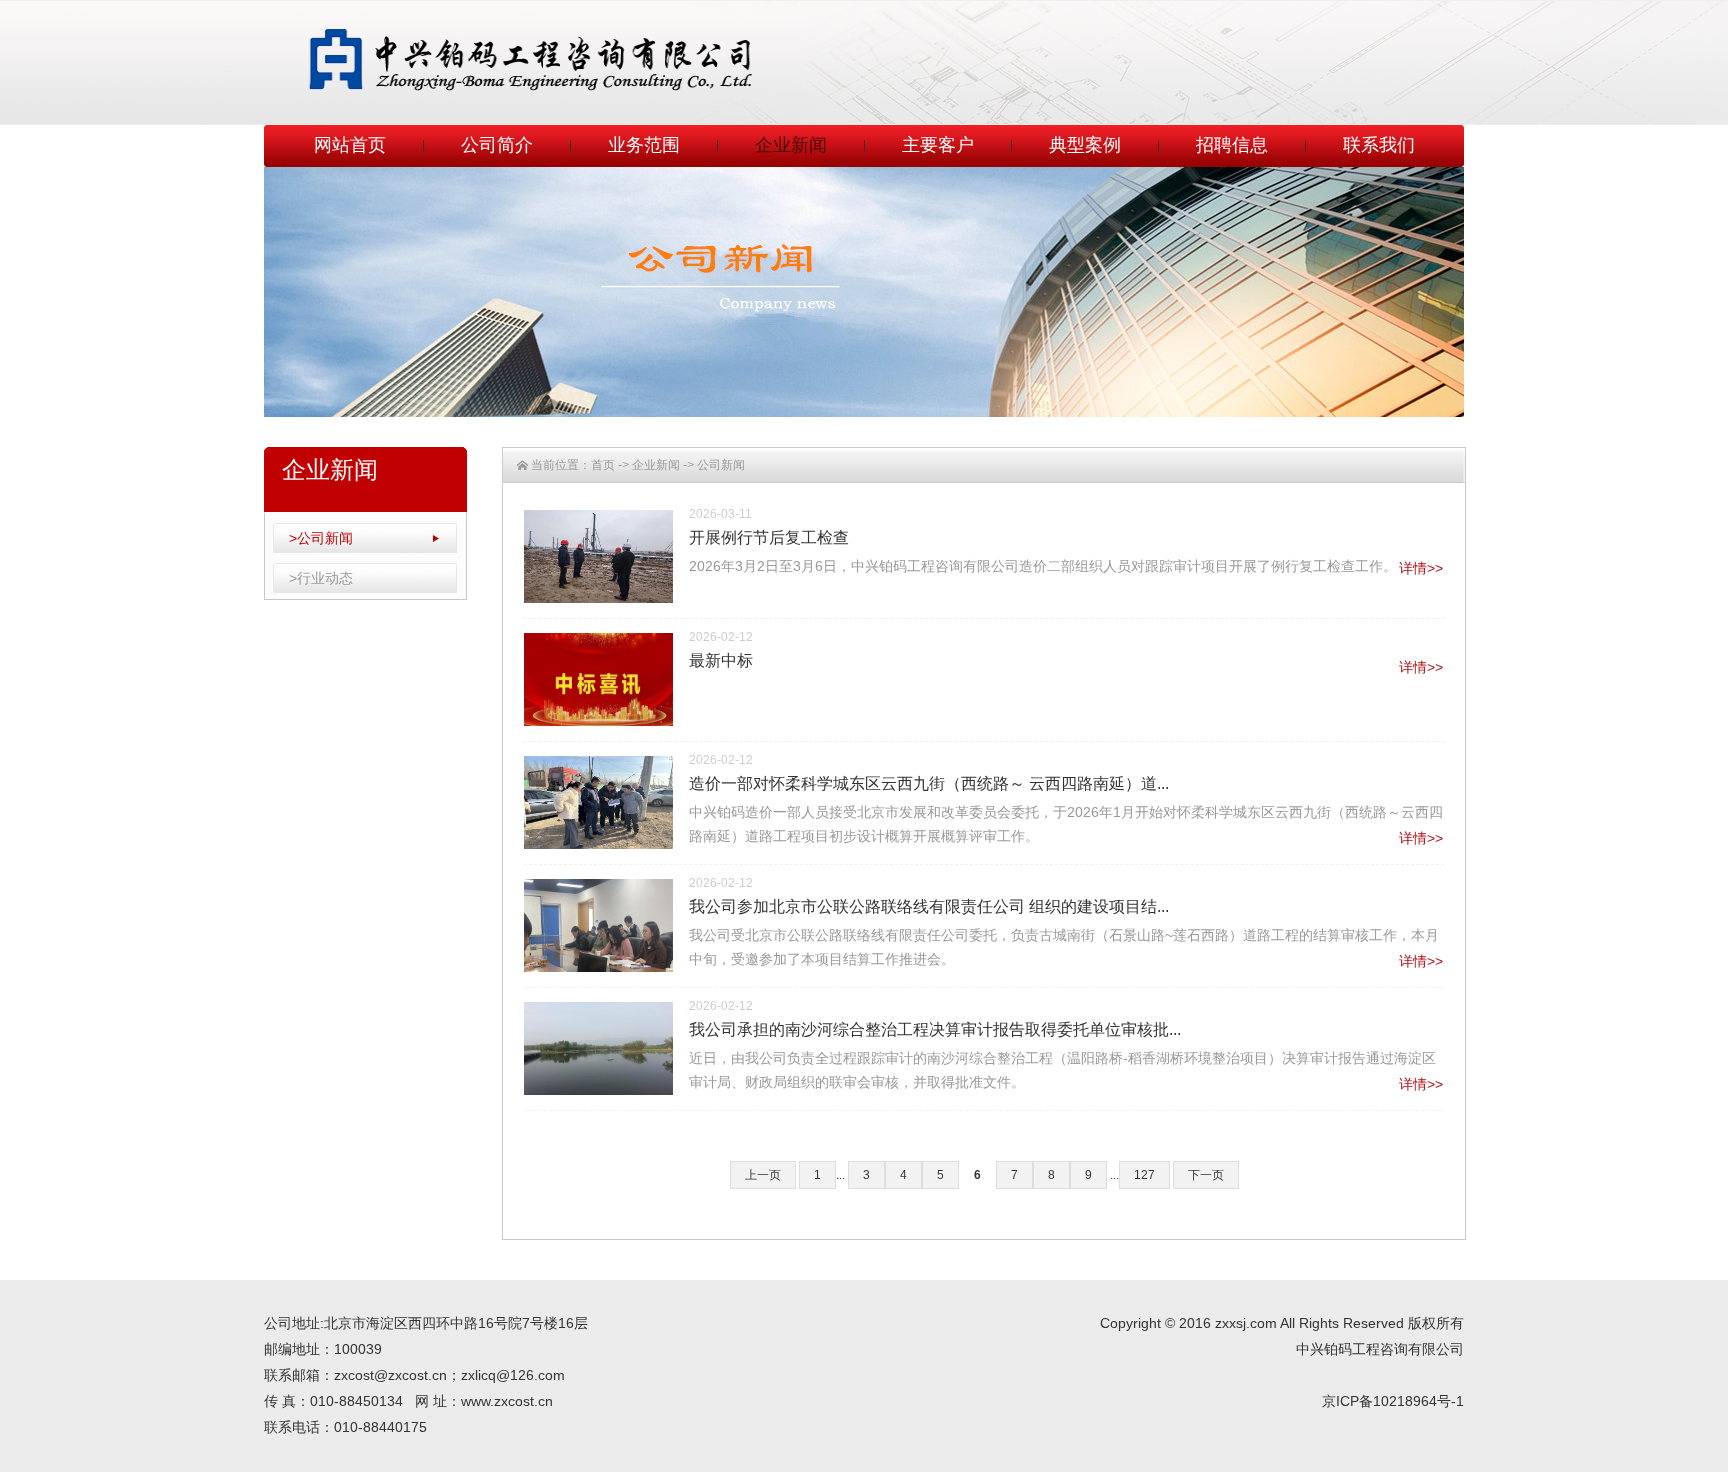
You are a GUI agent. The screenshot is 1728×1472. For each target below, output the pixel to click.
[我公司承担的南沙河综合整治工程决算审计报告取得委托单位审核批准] (598, 1048)
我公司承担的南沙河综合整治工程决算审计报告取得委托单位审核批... (935, 1029)
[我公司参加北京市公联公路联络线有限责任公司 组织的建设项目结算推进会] (598, 925)
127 (1144, 1175)
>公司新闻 (321, 538)
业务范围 (644, 145)
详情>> (1421, 568)
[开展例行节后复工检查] (598, 556)
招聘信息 (1232, 145)
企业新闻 (791, 145)
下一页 (1206, 1175)
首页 (603, 465)
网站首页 (350, 145)
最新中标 (721, 660)
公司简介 (497, 145)
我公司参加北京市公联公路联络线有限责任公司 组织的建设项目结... (929, 906)
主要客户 (938, 145)
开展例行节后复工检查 (769, 537)
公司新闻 (721, 465)
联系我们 (1379, 145)
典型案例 (1085, 145)
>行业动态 (321, 578)
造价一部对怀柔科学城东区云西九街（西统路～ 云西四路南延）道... (929, 783)
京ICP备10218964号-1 (1393, 1401)
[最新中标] (598, 679)
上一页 (763, 1175)
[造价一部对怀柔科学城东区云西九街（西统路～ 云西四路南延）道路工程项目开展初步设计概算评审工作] (598, 802)
